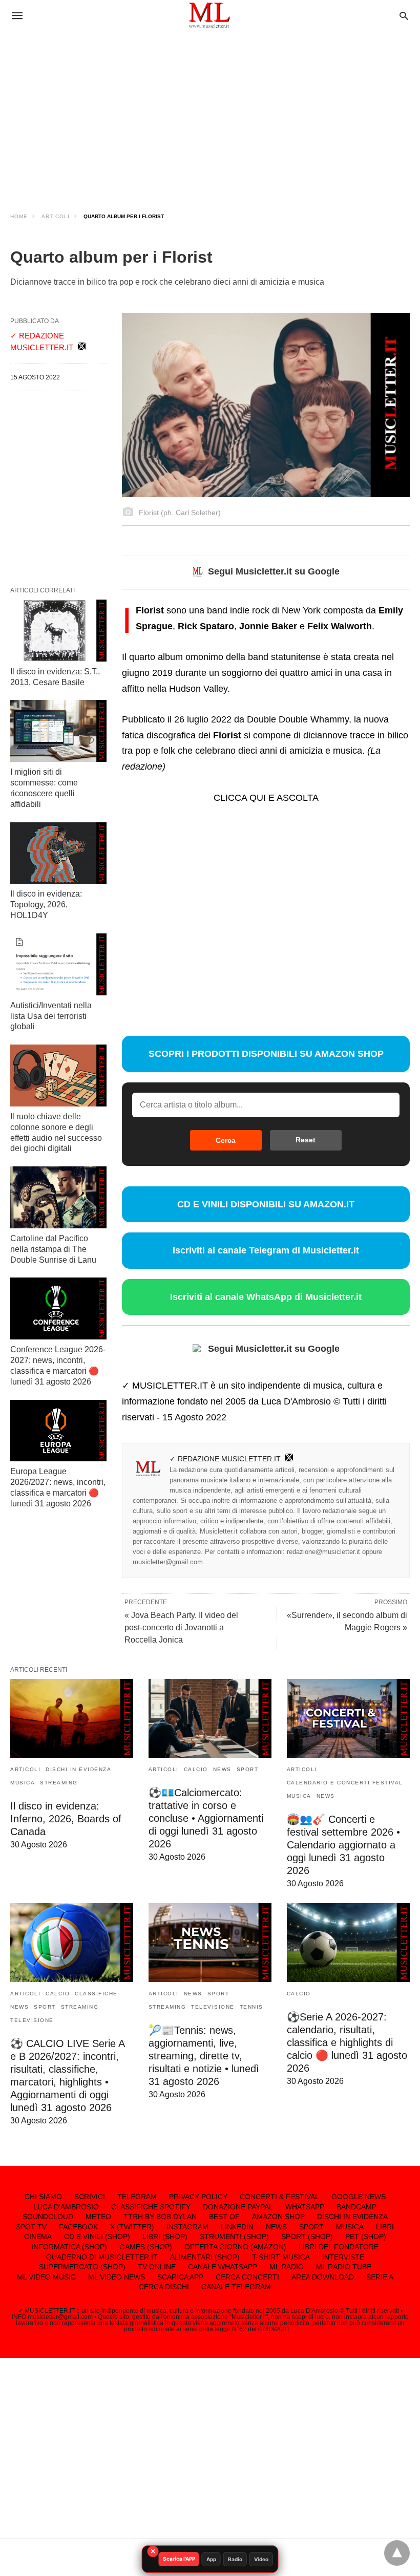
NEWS (222, 1769)
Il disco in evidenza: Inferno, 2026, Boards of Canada (66, 1819)
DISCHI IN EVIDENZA (78, 1769)
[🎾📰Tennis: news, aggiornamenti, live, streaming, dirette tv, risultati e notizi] (210, 1943)
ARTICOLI (56, 216)
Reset (306, 1140)
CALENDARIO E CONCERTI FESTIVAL (345, 1783)
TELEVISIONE (32, 2020)
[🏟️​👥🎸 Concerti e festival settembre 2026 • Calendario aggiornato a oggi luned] (348, 1718)
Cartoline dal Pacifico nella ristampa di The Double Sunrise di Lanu (53, 1249)
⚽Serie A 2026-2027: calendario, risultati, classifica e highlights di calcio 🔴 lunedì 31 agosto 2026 (347, 2042)
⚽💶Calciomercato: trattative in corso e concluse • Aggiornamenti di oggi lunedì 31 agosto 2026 (206, 1818)
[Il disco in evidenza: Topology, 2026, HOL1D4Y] (58, 853)
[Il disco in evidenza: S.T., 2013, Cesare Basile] (58, 631)
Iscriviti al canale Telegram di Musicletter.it (266, 1250)
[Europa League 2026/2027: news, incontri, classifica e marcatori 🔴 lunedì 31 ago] (58, 1431)
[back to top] (397, 2553)
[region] (210, 113)
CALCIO (196, 1769)
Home (19, 216)
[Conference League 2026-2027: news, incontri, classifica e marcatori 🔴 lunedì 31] (58, 1308)
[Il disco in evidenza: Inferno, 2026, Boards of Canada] (72, 1718)
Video (261, 2559)
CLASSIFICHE (96, 1994)
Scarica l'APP (179, 2559)
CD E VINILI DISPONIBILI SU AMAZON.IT (266, 1204)
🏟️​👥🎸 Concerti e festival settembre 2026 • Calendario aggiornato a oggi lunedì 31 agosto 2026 (343, 1845)
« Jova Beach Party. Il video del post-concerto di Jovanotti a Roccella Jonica (181, 1627)
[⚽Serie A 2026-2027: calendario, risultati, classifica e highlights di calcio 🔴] (348, 1943)
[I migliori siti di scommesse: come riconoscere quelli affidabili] (58, 731)
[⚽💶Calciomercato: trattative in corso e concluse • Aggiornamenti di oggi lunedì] (210, 1718)
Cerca (226, 1140)
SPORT (248, 1769)
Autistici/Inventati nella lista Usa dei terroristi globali (51, 1016)
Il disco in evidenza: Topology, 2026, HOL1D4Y (46, 904)
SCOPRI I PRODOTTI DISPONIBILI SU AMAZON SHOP (266, 1054)
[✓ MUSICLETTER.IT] (209, 15)
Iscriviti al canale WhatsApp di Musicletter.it (266, 1297)
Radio (235, 2559)
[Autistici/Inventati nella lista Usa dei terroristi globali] (58, 964)
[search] (404, 16)
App (211, 2559)
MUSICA (23, 1783)
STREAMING (59, 1783)
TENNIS (251, 2007)
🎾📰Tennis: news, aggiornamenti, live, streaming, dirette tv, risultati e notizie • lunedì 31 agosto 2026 (204, 2056)
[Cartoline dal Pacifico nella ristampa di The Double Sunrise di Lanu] (58, 1197)
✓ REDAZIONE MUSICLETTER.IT (225, 1459)
